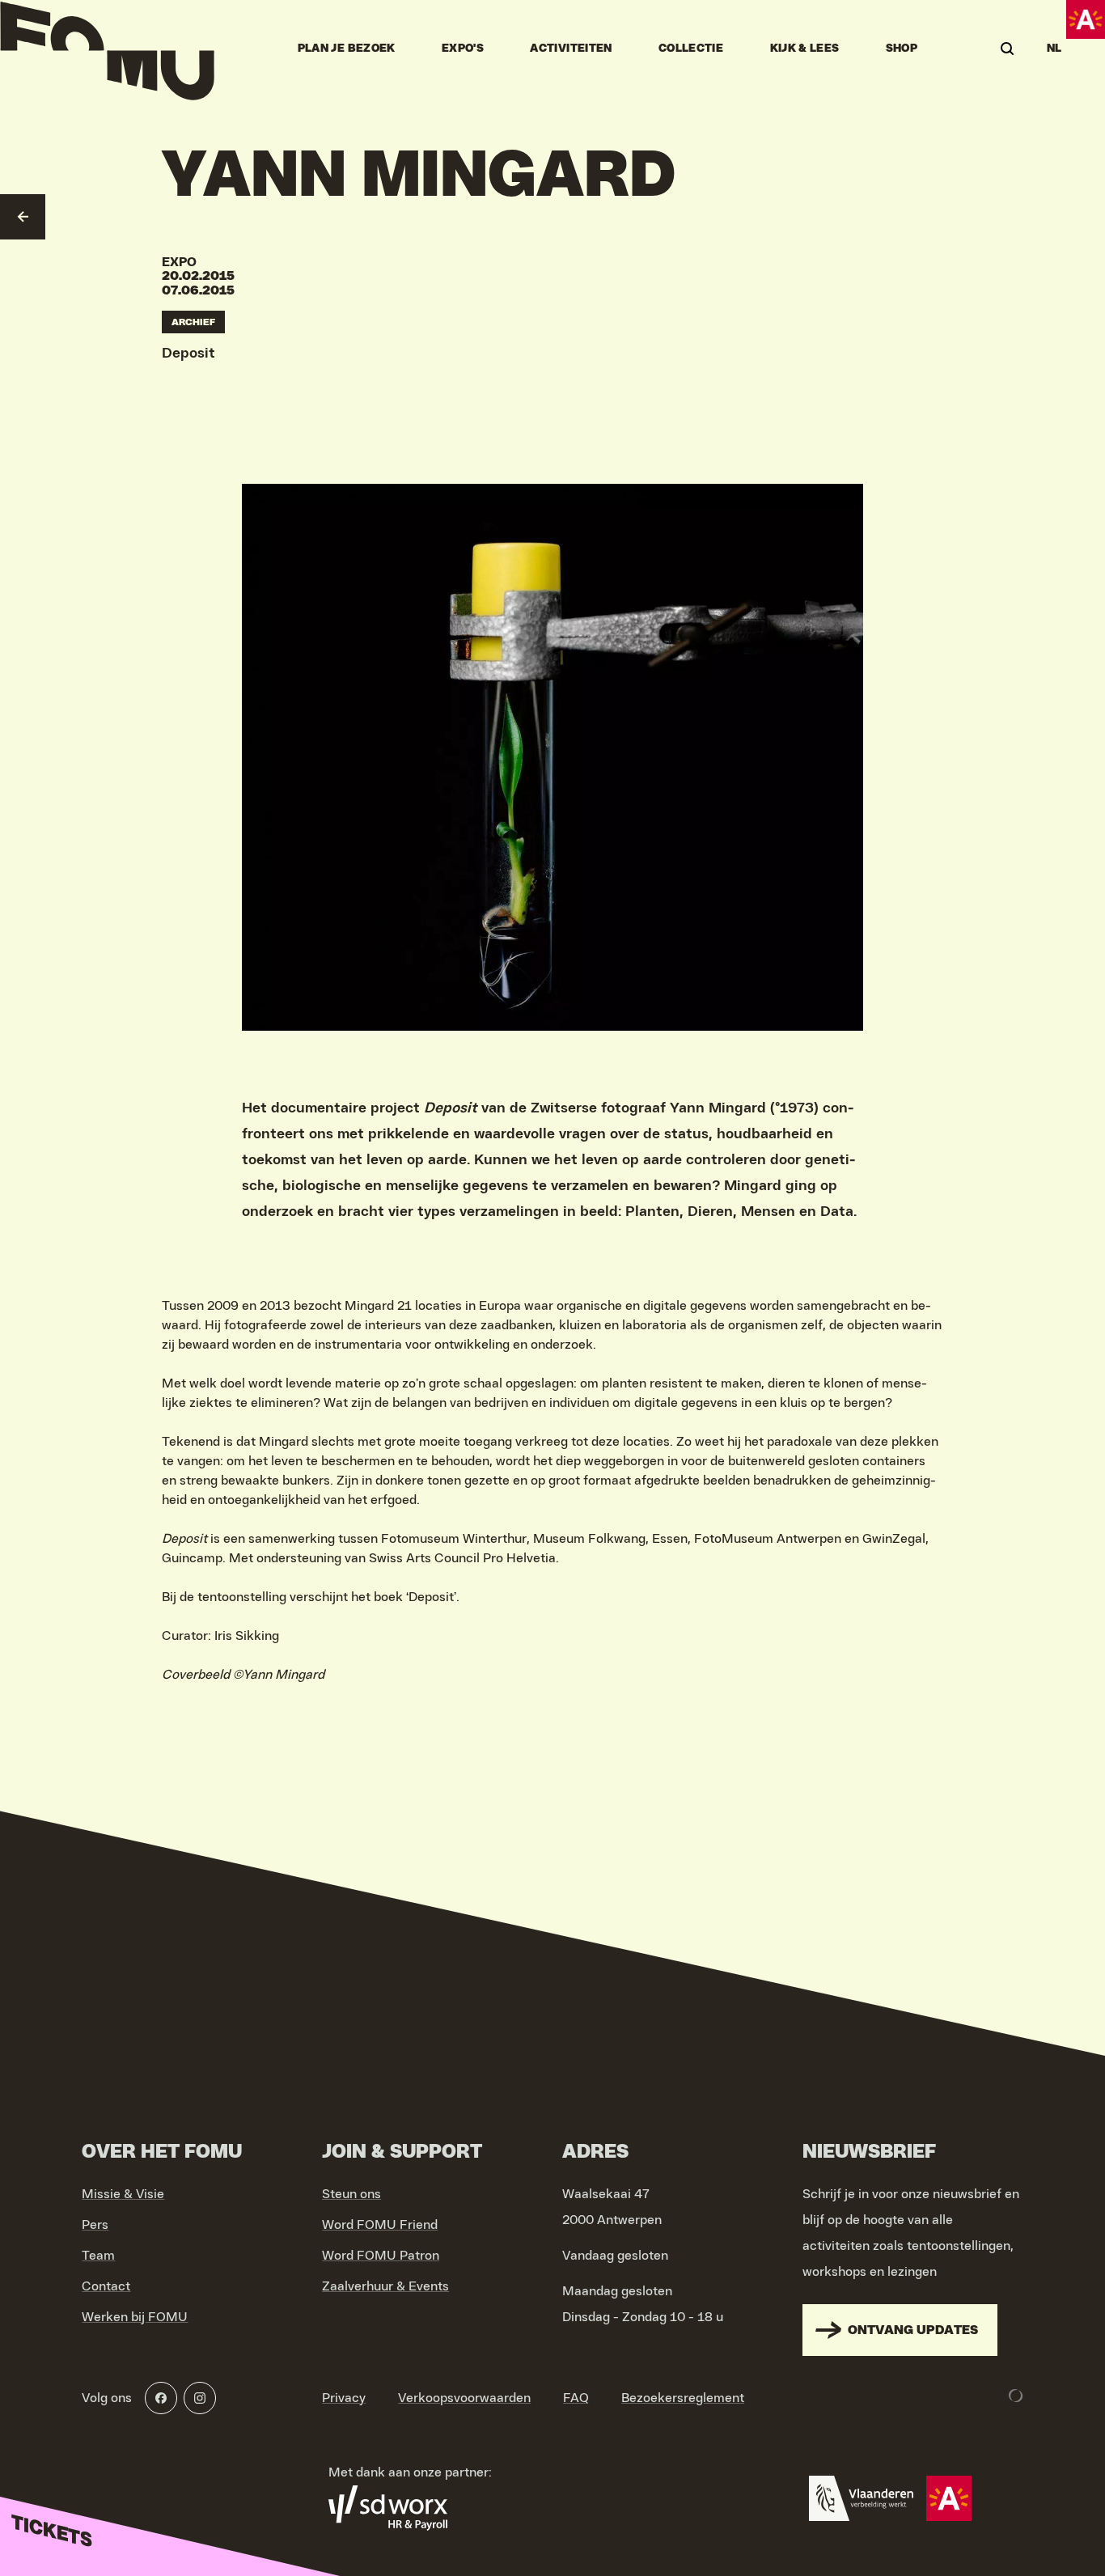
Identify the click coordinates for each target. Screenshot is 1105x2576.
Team (98, 2256)
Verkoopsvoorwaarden (464, 2398)
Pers (95, 2225)
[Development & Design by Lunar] (1016, 2396)
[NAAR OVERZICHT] (23, 217)
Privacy (344, 2398)
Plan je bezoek (347, 49)
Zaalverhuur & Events (385, 2286)
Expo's (463, 49)
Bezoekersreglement (683, 2398)
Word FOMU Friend (380, 2225)
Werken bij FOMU (135, 2317)
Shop (902, 49)
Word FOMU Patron (381, 2256)
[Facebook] (161, 2398)
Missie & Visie (123, 2194)
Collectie (691, 49)
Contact (106, 2286)
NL (1054, 49)
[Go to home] (107, 49)
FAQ (576, 2398)
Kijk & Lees (805, 49)
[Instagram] (200, 2398)
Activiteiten (571, 49)
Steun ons (351, 2194)
